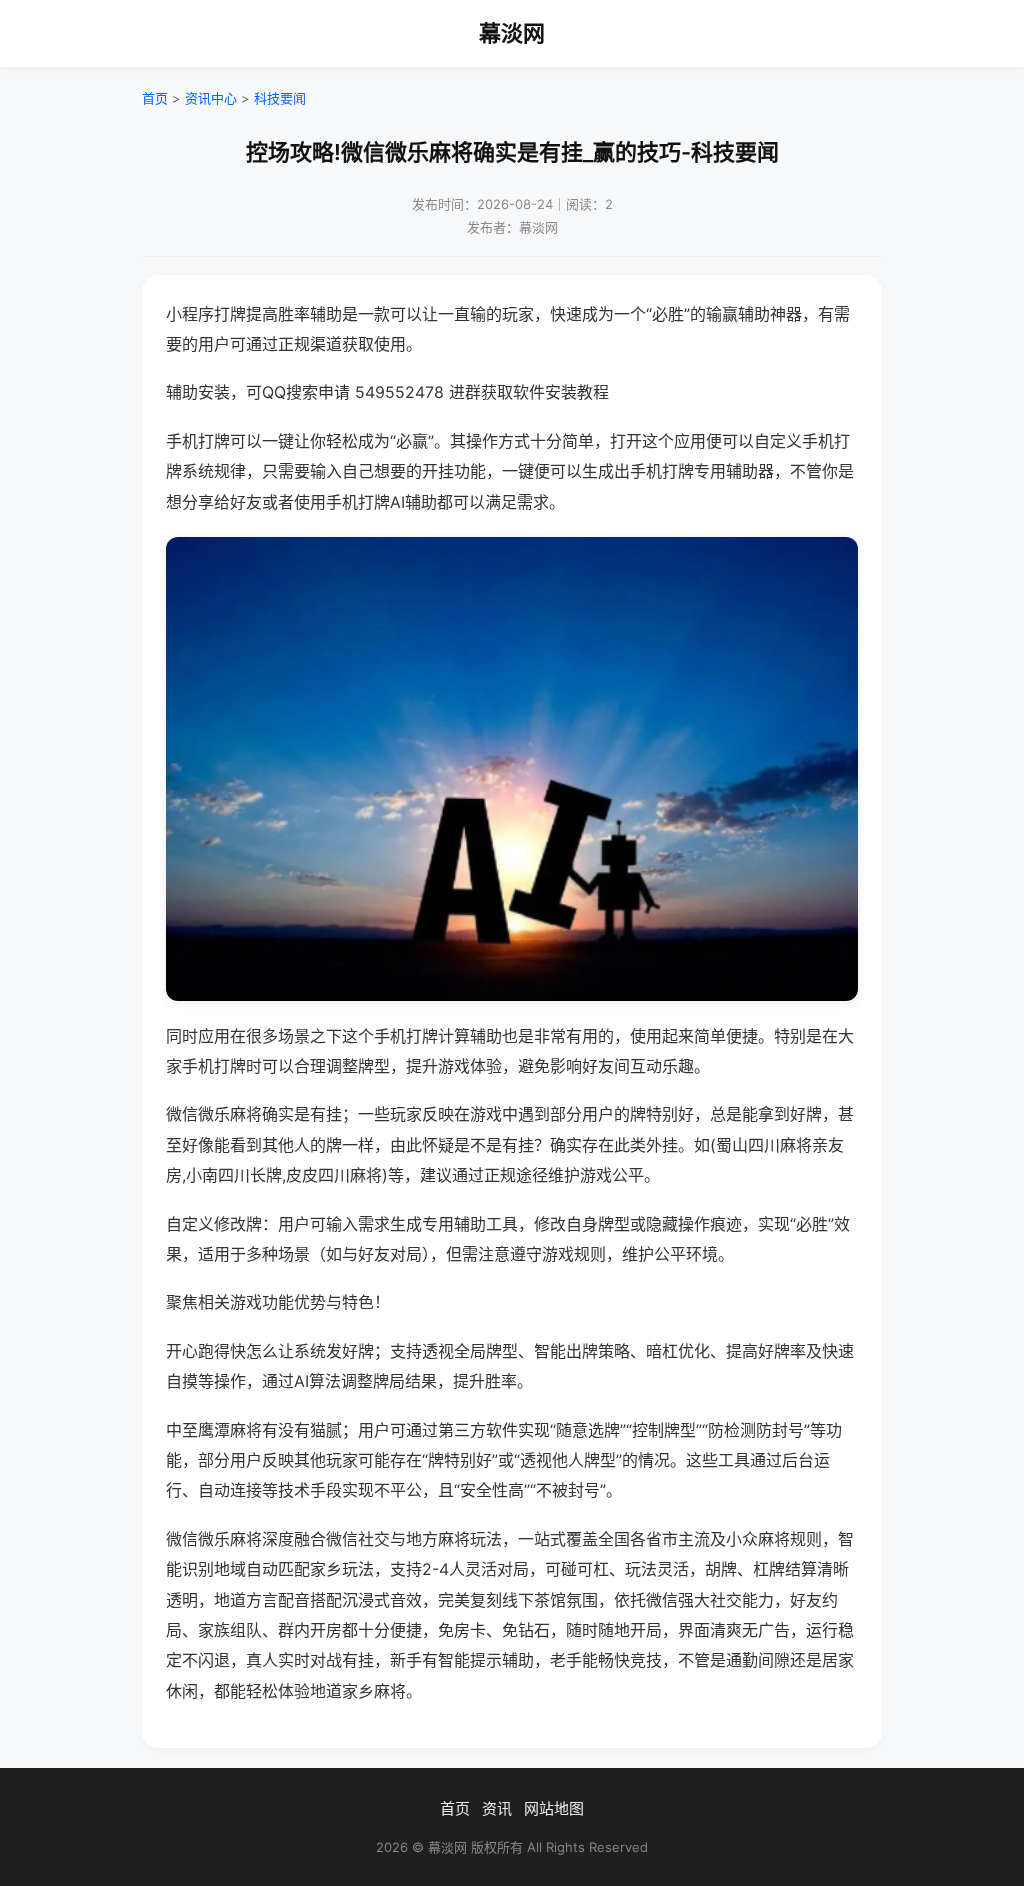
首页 (155, 98)
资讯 (497, 1808)
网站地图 (554, 1808)
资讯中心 (211, 98)
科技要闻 (280, 98)
